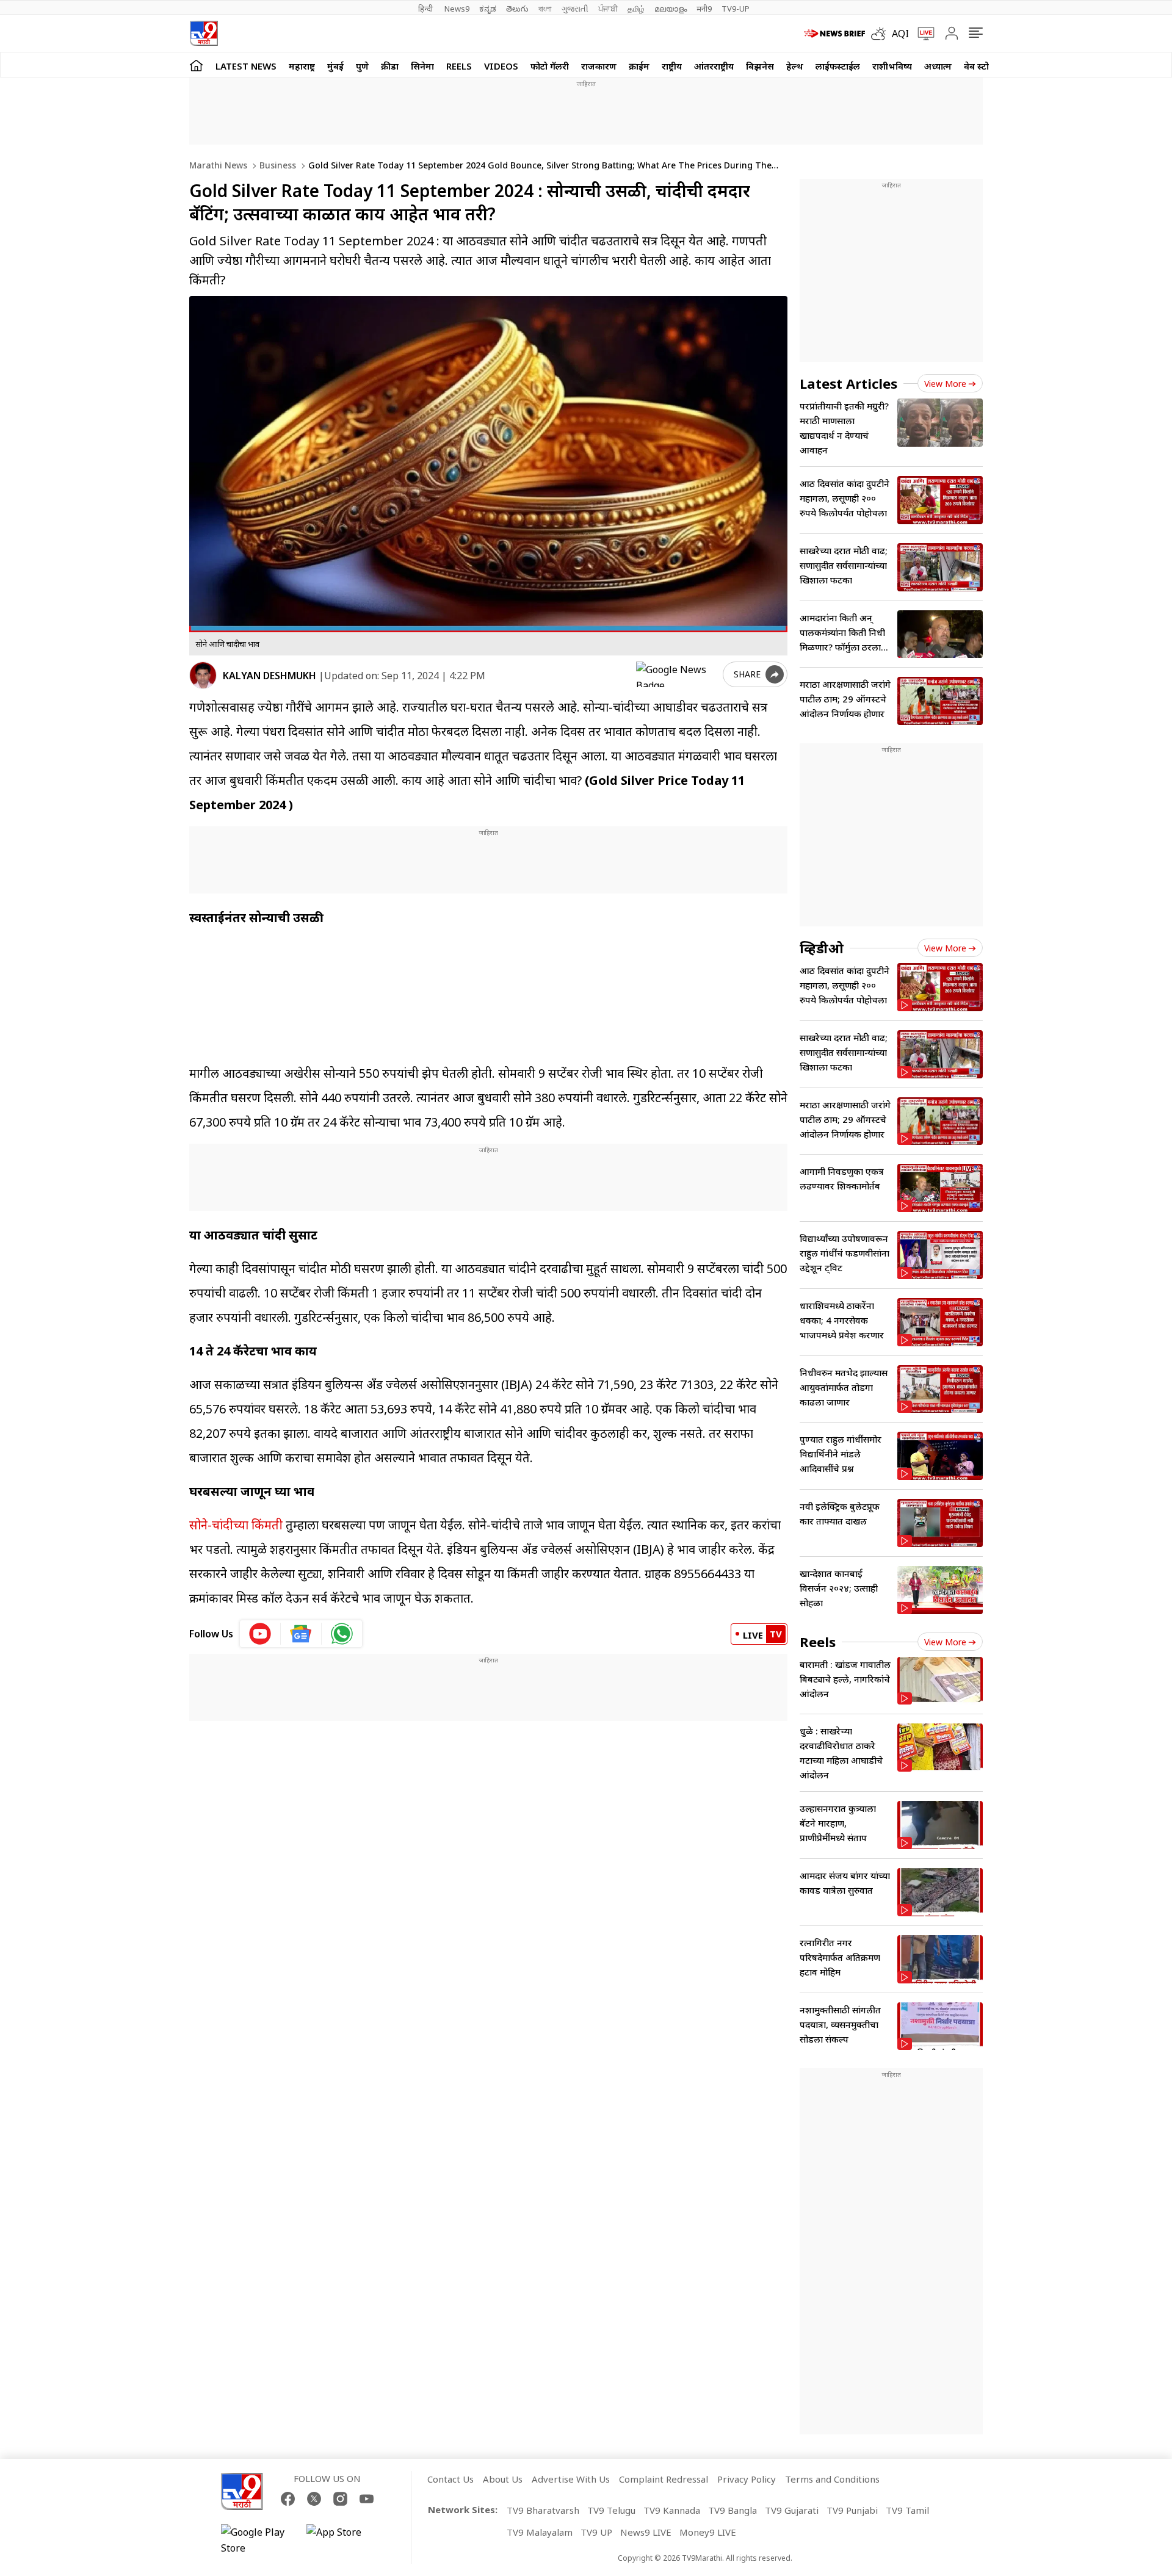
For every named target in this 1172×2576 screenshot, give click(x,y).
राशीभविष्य (892, 66)
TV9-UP (736, 9)
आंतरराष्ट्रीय (714, 66)
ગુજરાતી (575, 9)
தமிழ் (636, 9)
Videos (501, 66)
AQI (900, 34)
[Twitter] (314, 2499)
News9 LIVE (646, 2532)
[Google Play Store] (258, 2540)
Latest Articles (848, 383)
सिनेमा (422, 66)
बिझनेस (760, 66)
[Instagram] (340, 2499)
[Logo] (204, 33)
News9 (457, 9)
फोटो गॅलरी (550, 66)
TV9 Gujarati (792, 2510)
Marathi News (218, 165)
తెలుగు (517, 9)
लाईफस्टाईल (838, 66)
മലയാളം (671, 9)
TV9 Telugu (611, 2510)
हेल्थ (795, 66)
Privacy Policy (747, 2479)
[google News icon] (301, 1634)
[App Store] (343, 2540)
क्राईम (639, 66)
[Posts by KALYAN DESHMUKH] (203, 675)
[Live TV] (922, 34)
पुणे (362, 66)
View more (945, 384)
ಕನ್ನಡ (488, 9)
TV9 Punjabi (852, 2510)
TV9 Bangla (733, 2510)
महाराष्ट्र (302, 66)
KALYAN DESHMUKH (269, 676)
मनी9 (704, 9)
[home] (196, 65)
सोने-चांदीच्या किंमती (236, 1525)
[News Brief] (834, 34)
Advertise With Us (571, 2479)
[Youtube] (367, 2499)
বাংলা (545, 9)
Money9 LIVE (708, 2532)
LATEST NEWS (246, 66)
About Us (503, 2479)
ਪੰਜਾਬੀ (608, 9)
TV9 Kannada (672, 2510)
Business (277, 165)
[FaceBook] (288, 2499)
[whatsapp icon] (342, 1634)
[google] (677, 674)
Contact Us (450, 2479)
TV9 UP (596, 2532)
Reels (459, 66)
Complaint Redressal (664, 2479)
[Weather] (881, 34)
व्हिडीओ (822, 948)
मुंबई (335, 66)
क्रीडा (390, 66)
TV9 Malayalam (540, 2532)
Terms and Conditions (832, 2479)
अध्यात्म (938, 66)
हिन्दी (426, 9)
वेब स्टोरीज (983, 66)
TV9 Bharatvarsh (543, 2510)
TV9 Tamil (907, 2510)
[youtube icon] (260, 1634)
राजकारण (599, 66)
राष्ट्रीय (672, 66)
